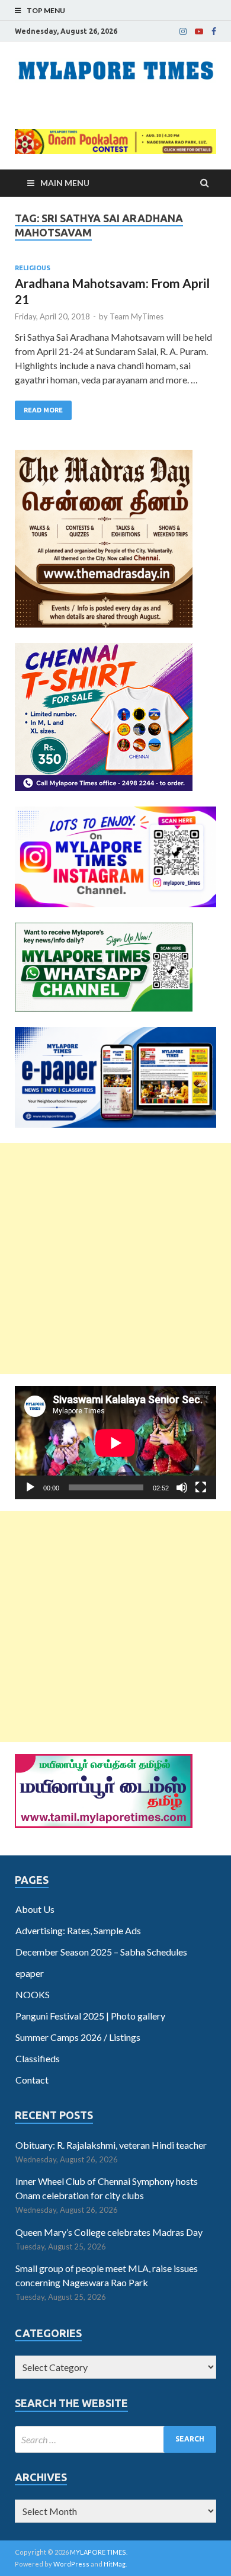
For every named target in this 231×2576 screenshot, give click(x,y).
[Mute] (182, 1487)
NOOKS (33, 1994)
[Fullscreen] (201, 1487)
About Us (35, 1909)
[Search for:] (115, 2439)
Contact (32, 2080)
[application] (115, 1443)
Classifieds (38, 2058)
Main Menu (65, 183)
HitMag (115, 2564)
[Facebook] (214, 31)
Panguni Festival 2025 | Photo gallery (90, 2016)
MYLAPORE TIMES (98, 2552)
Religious (33, 268)
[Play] (30, 1487)
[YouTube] (199, 31)
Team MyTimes (137, 316)
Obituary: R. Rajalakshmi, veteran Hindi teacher (111, 2145)
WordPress (71, 2564)
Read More (43, 410)
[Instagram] (183, 31)
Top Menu (46, 10)
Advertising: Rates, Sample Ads (78, 1930)
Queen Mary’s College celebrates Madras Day (109, 2232)
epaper (30, 1973)
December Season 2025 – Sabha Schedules (101, 1952)
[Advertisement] (115, 1259)
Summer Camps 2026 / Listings (78, 2037)
